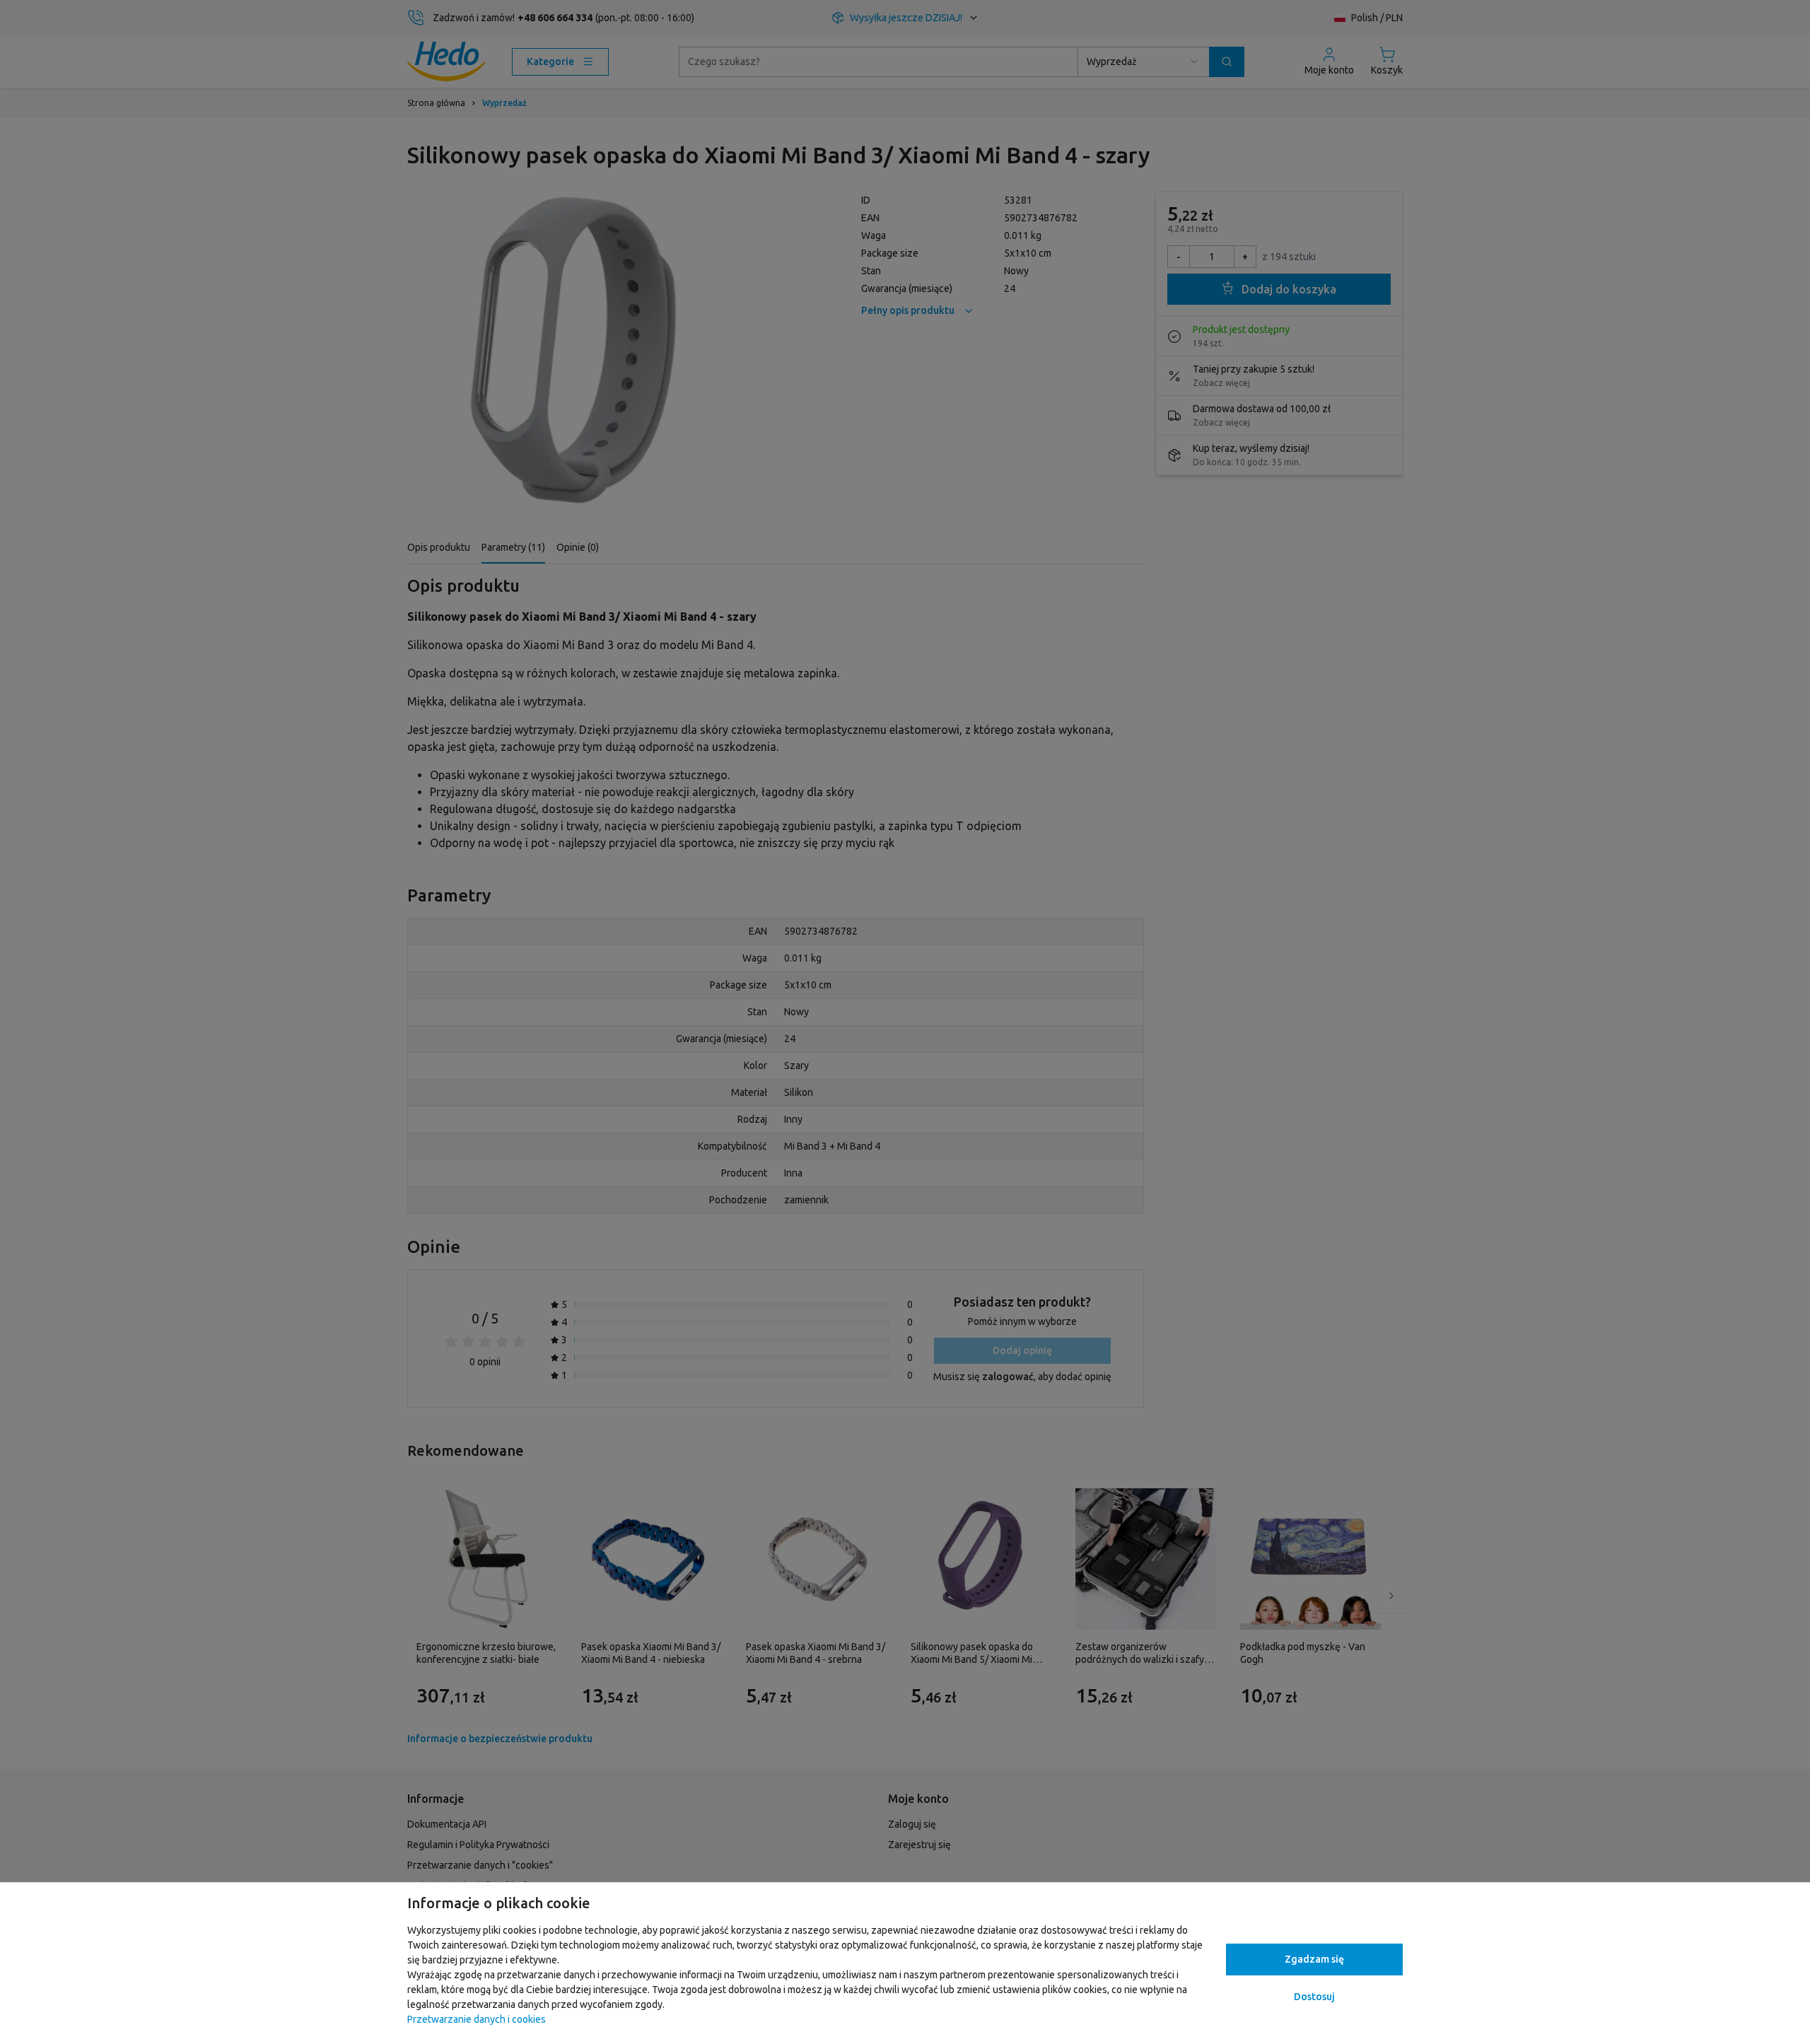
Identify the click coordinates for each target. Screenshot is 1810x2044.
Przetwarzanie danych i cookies (477, 2019)
